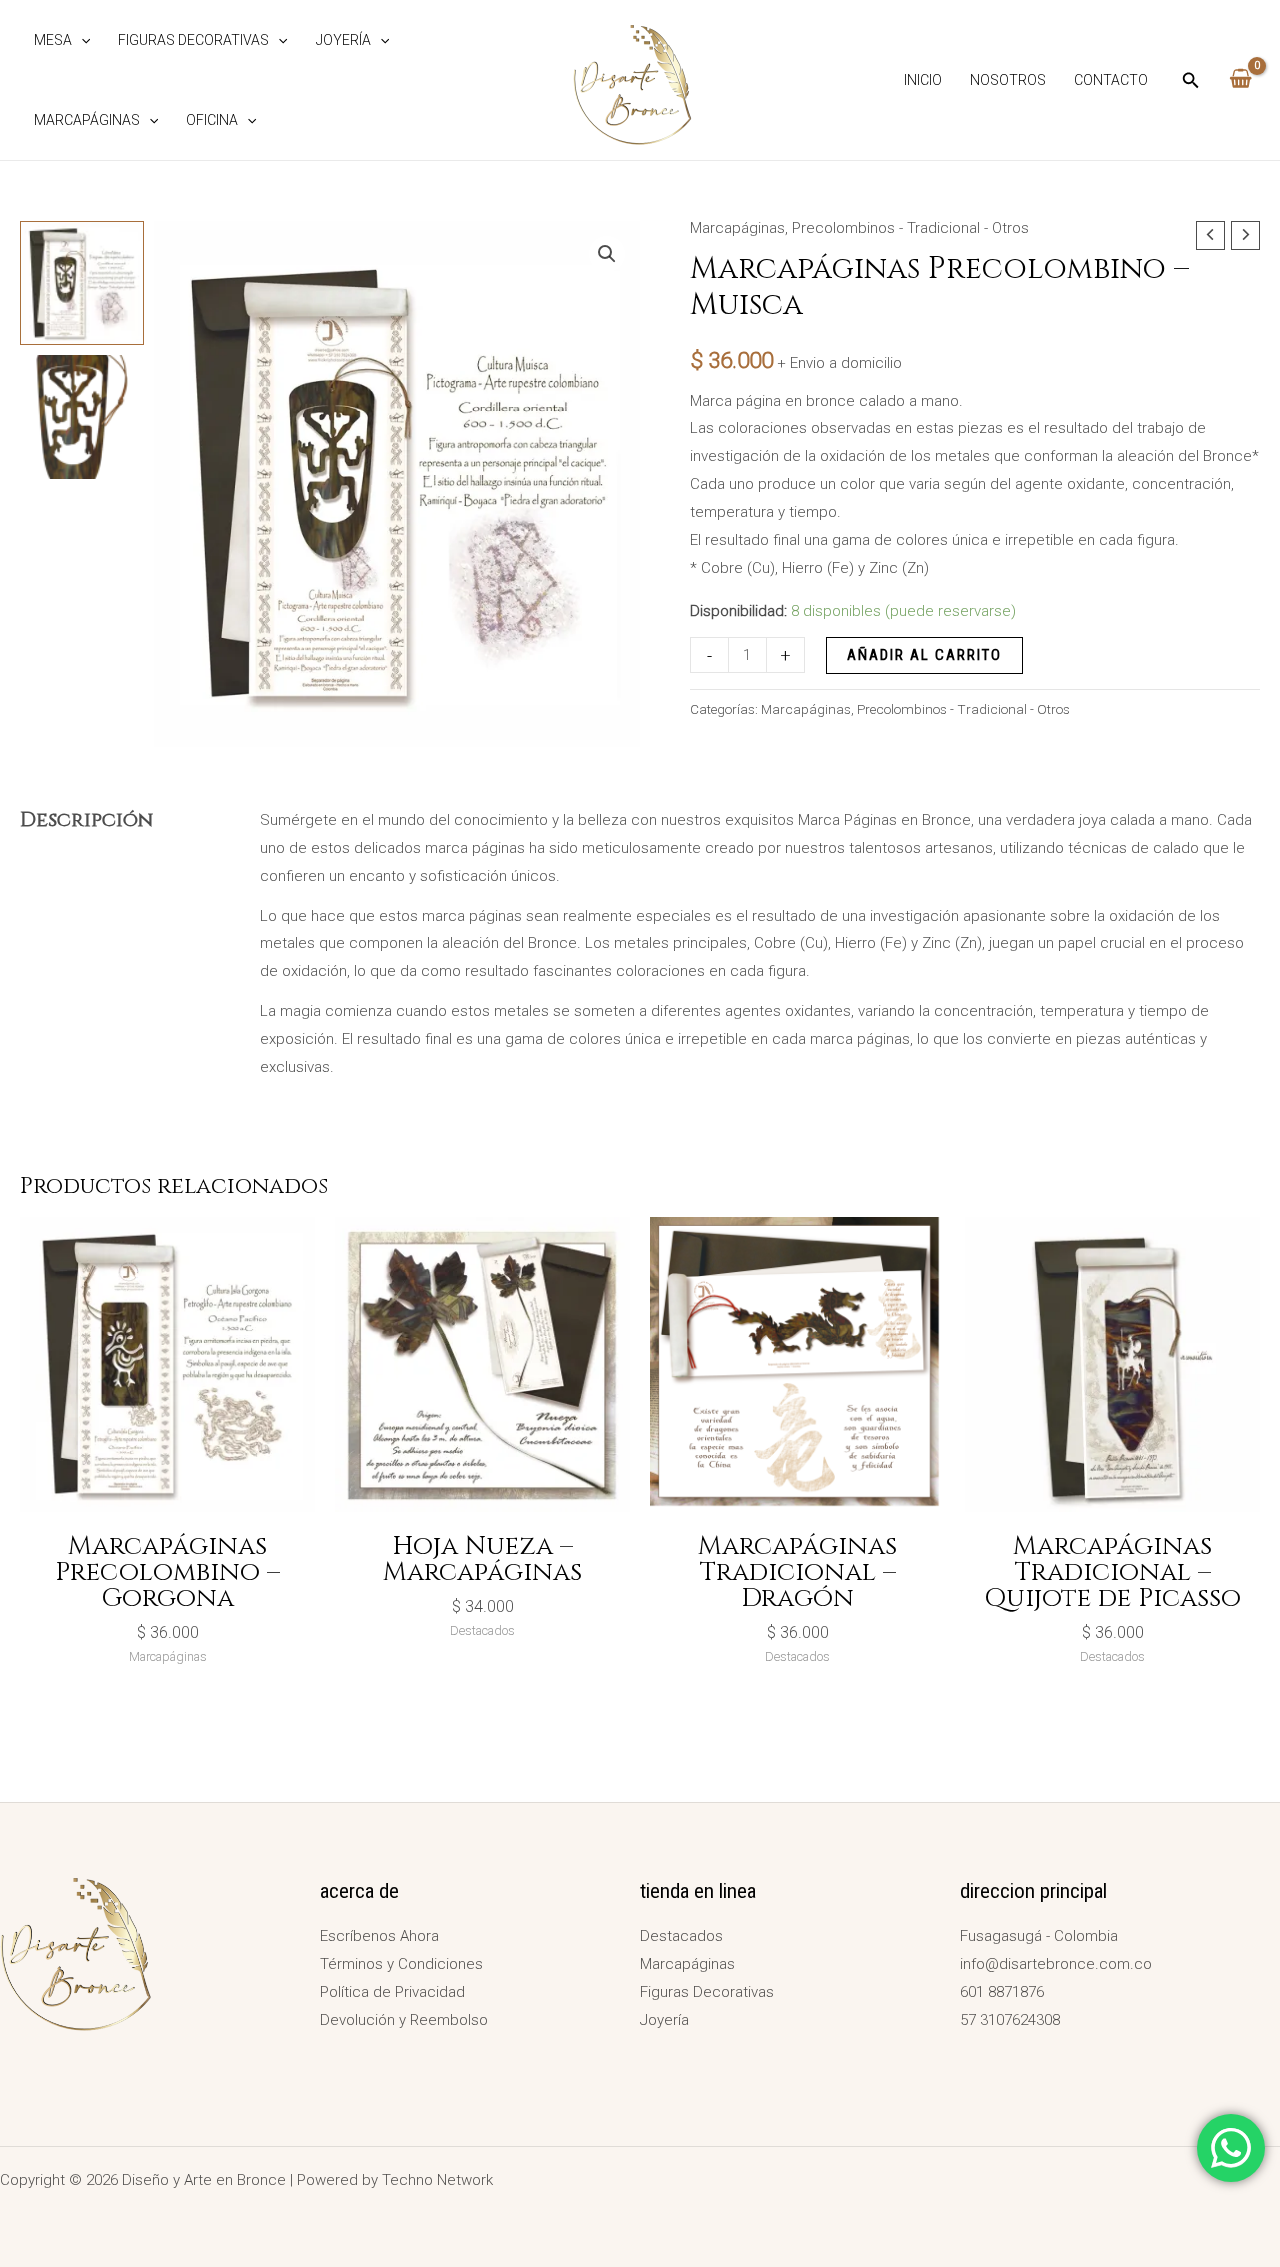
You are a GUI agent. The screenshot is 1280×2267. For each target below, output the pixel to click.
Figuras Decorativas (193, 40)
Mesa (53, 40)
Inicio (923, 80)
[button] (81, 40)
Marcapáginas (87, 120)
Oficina (212, 120)
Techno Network (437, 2180)
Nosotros (1008, 80)
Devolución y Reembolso (404, 2020)
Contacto (1111, 80)
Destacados (681, 1936)
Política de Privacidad (392, 1992)
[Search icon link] (1191, 82)
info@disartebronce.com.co (1056, 1964)
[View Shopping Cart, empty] (1240, 80)
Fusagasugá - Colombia (1039, 1936)
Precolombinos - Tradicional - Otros (910, 228)
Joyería (343, 40)
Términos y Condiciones (401, 1964)
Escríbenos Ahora (379, 1936)
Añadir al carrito (924, 655)
